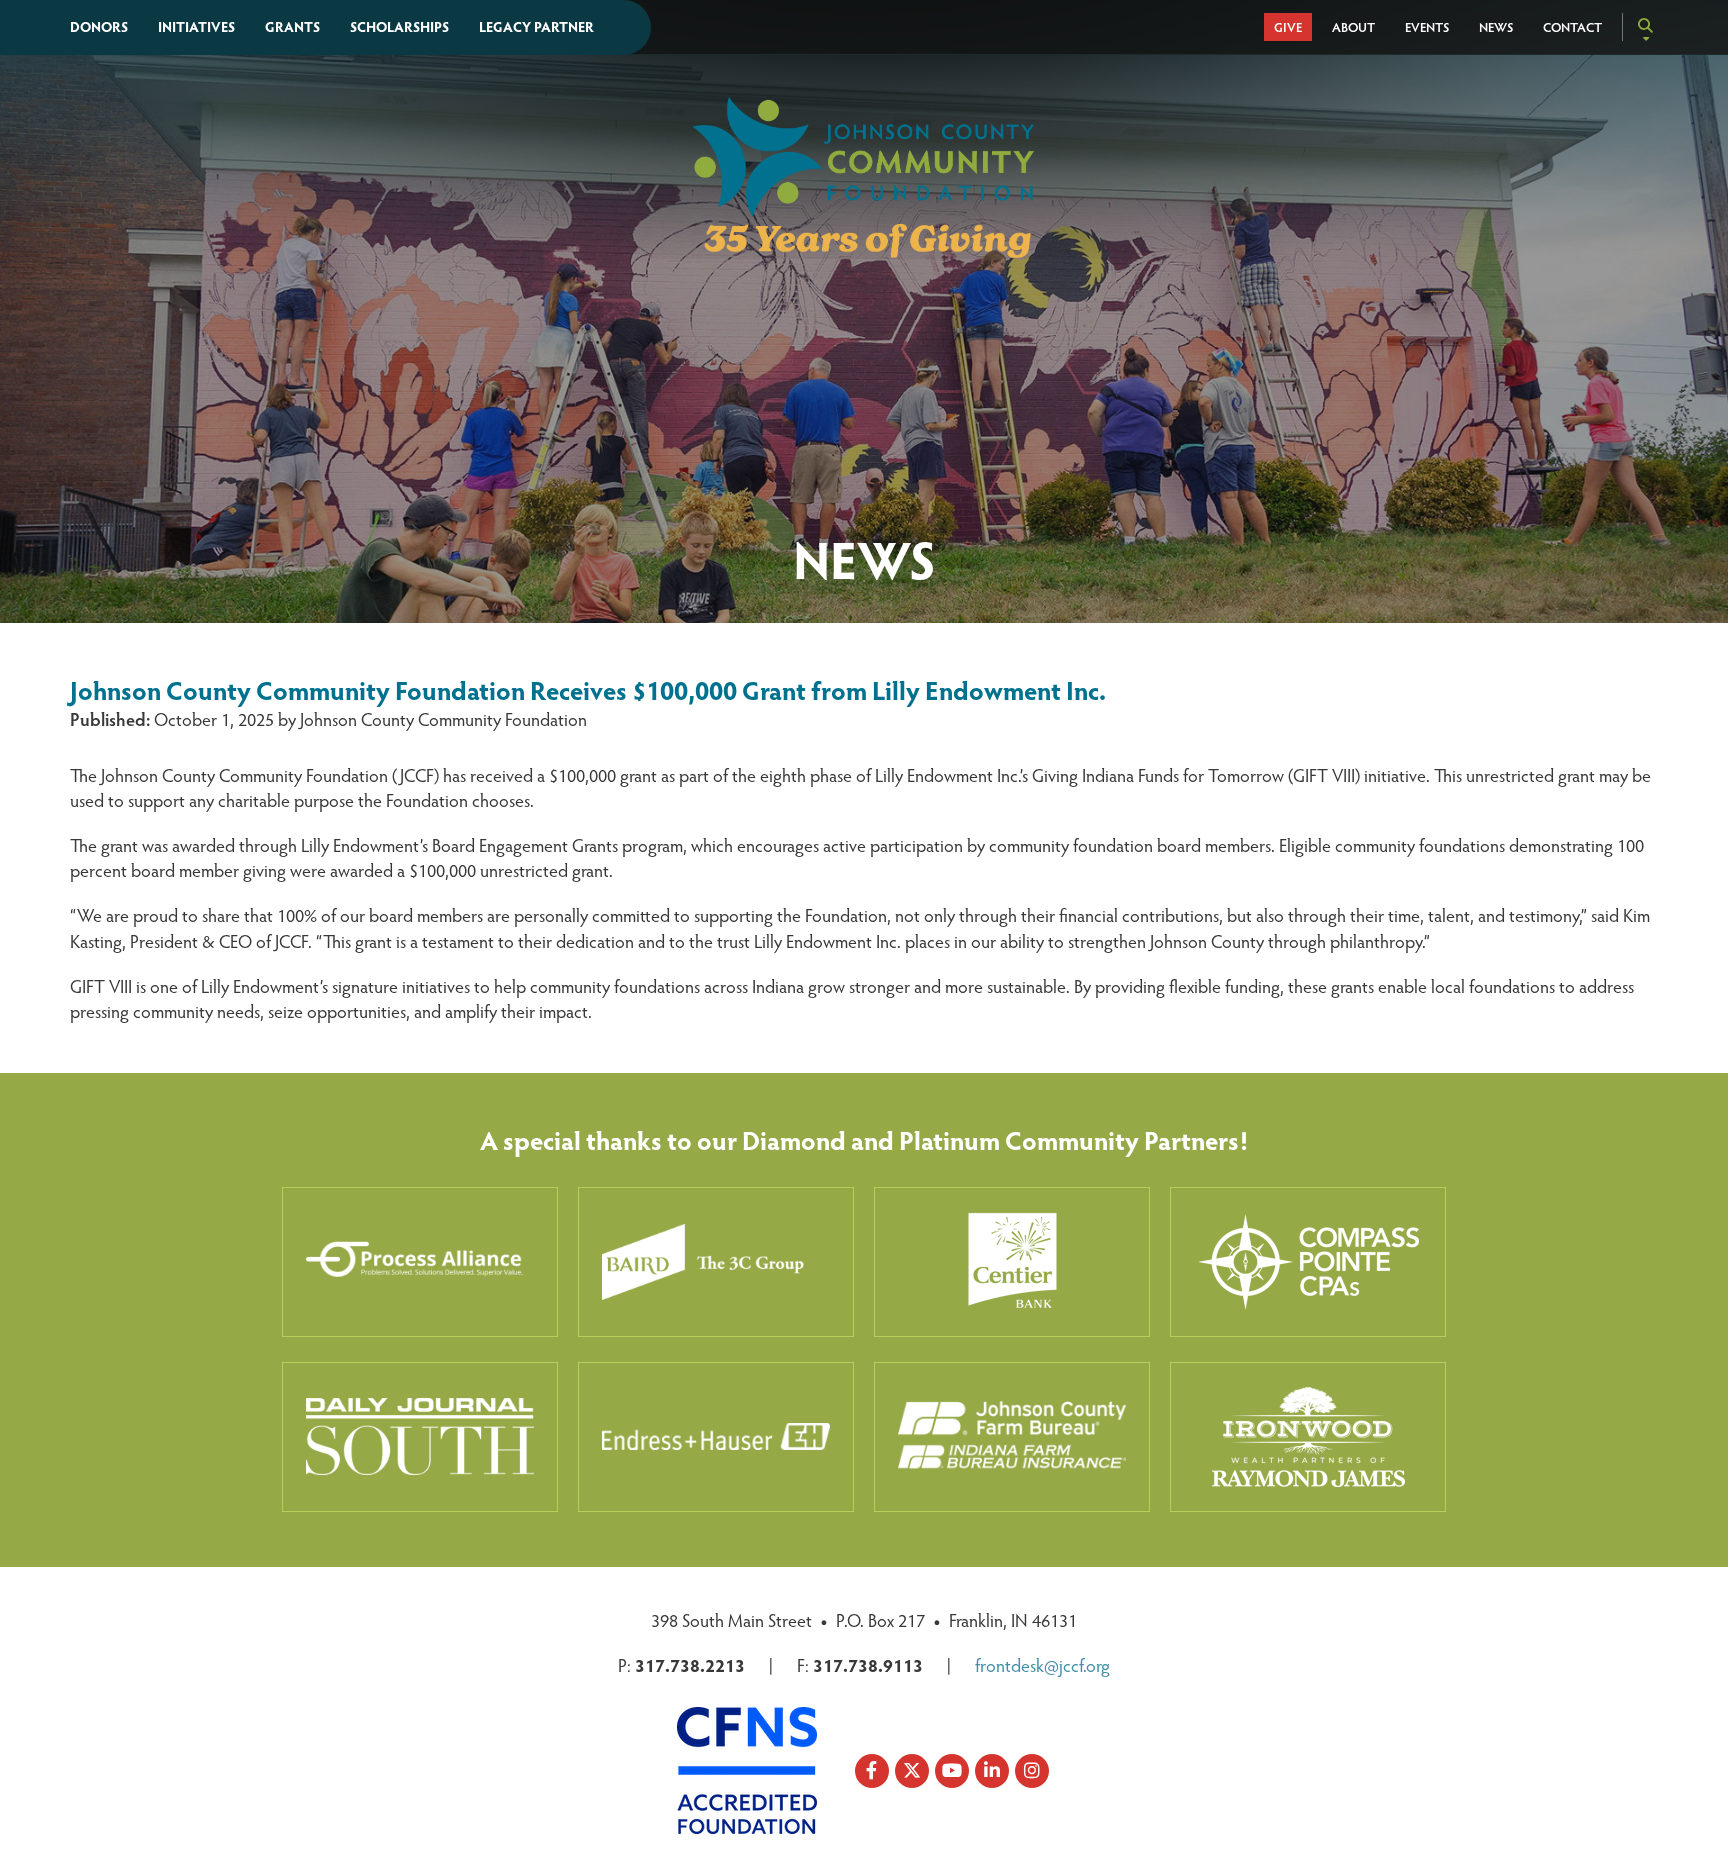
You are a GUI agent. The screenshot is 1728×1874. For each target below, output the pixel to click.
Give (1288, 27)
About (1353, 27)
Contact (1572, 27)
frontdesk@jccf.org (1042, 1664)
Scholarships (399, 26)
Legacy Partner (536, 26)
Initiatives (196, 26)
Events (1427, 27)
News (1496, 27)
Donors (99, 26)
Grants (292, 26)
